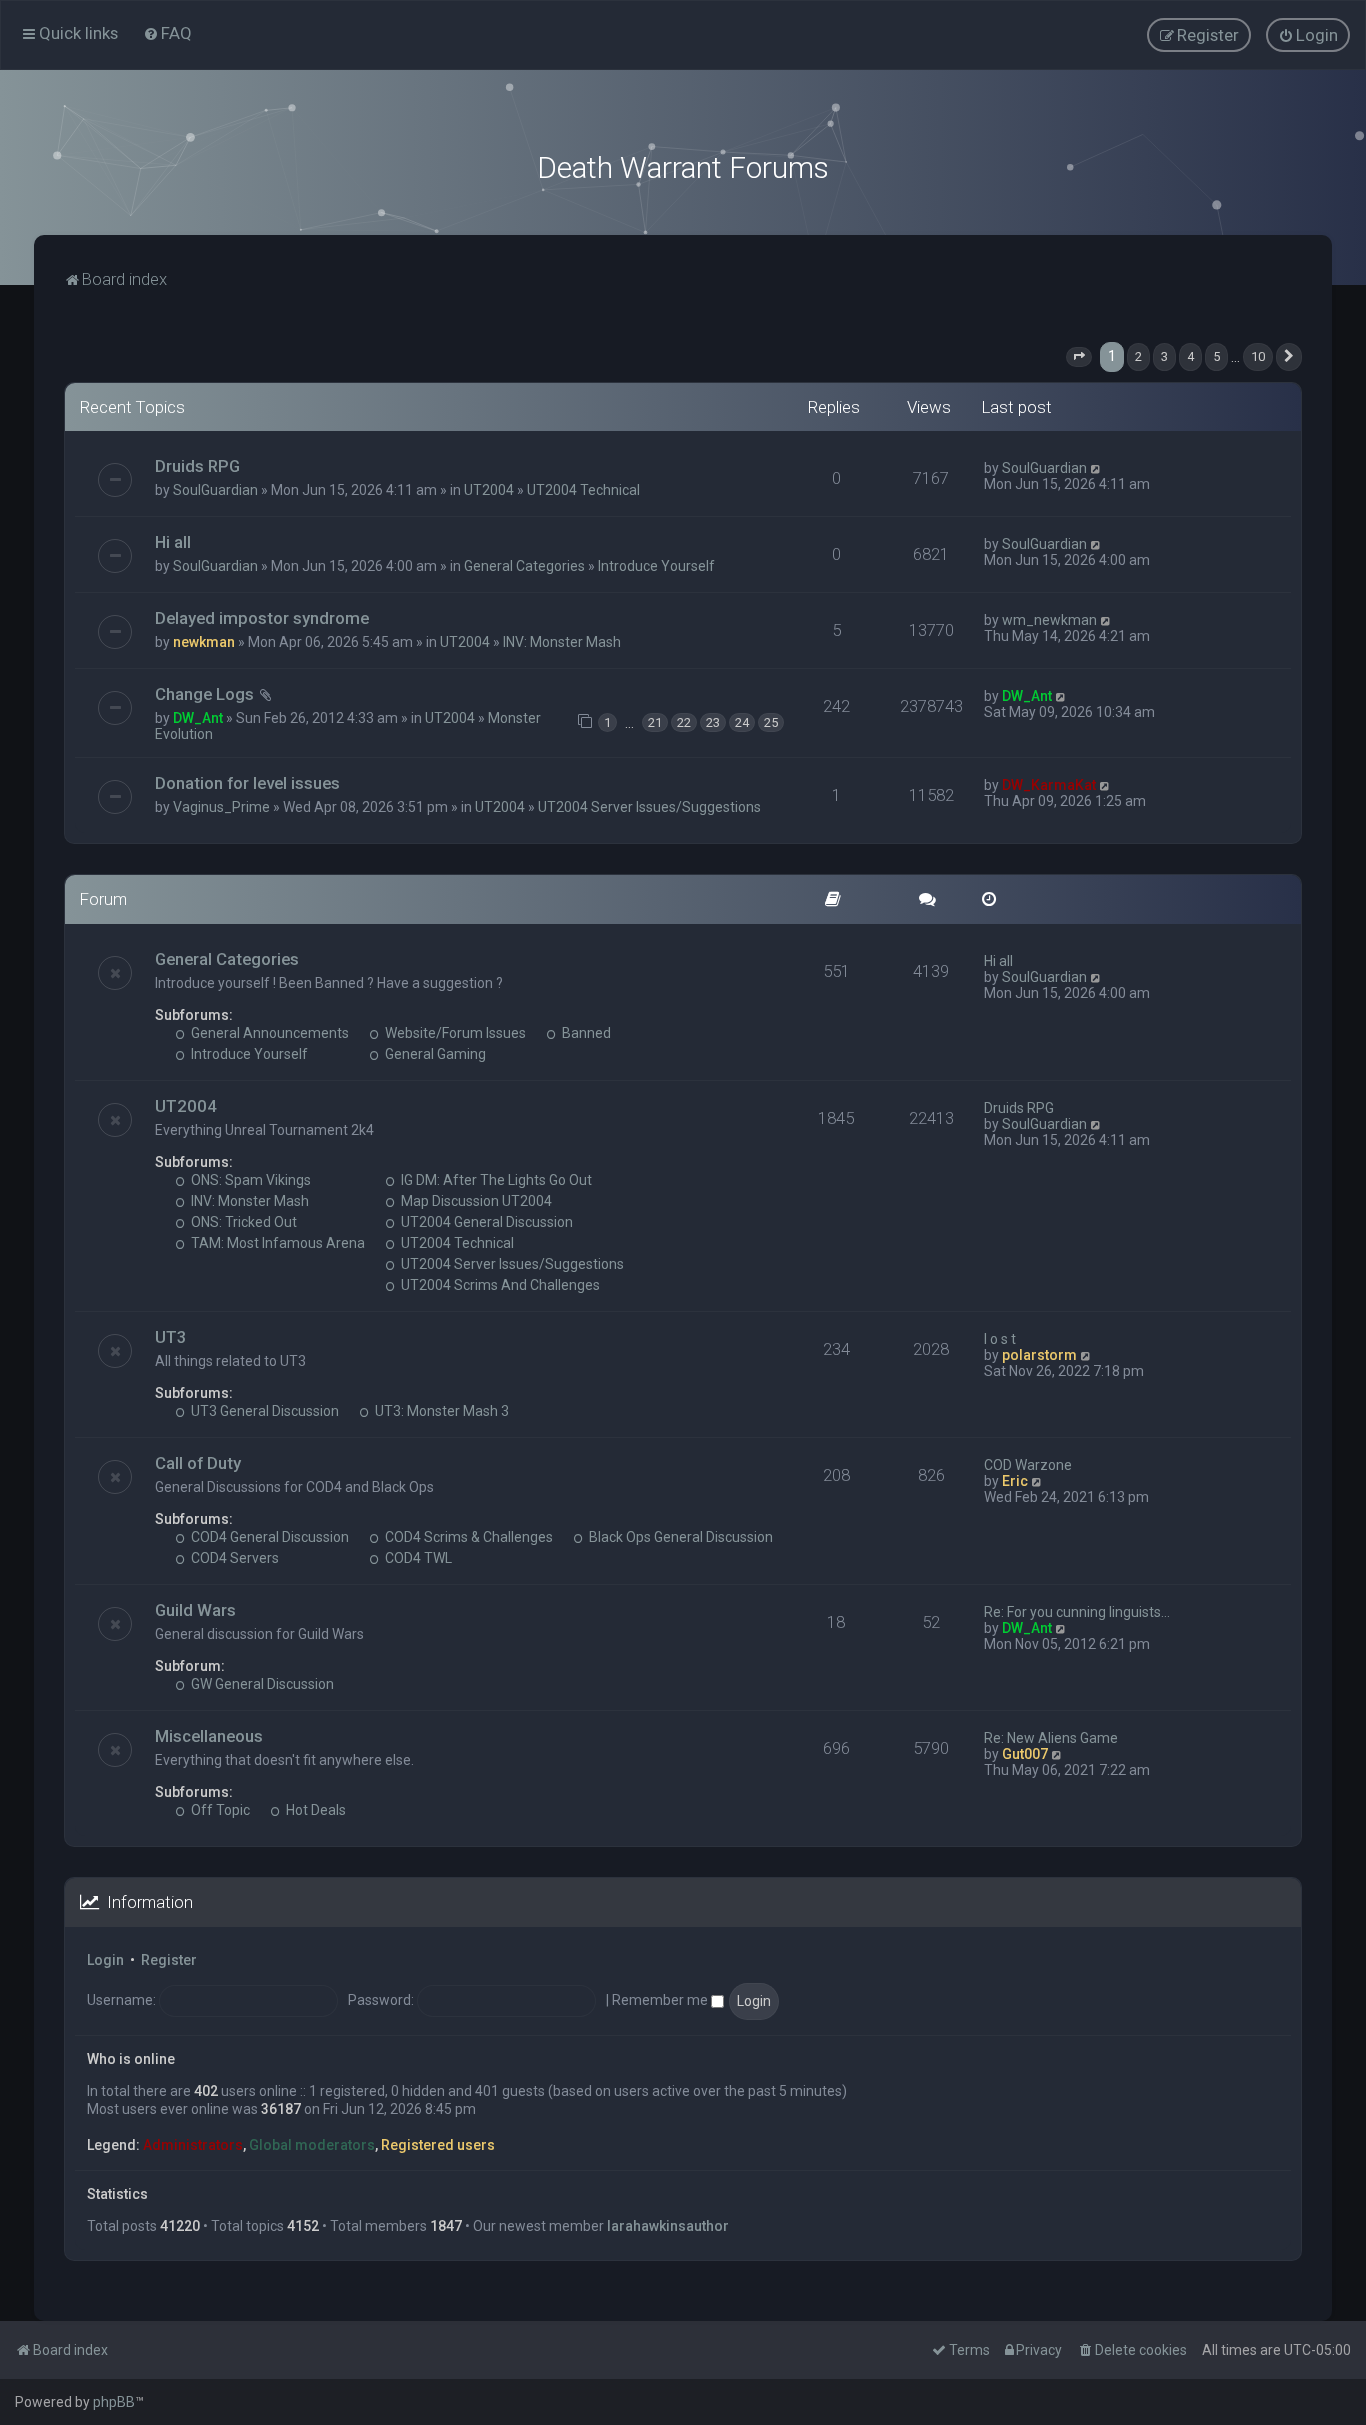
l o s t (1000, 1339)
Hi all (173, 542)
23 (713, 722)
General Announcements (268, 1033)
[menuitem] (167, 33)
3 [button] (1164, 356)
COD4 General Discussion (268, 1537)
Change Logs (204, 694)
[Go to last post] (1096, 468)
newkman (204, 642)
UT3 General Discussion (263, 1411)
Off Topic (219, 1810)
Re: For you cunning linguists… (1077, 1612)
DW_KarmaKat (1049, 785)
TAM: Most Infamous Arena (276, 1243)
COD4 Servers (233, 1558)
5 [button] (1216, 356)
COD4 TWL (417, 1558)
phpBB (114, 2402)
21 (655, 722)
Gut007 (1025, 1754)
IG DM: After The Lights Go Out (495, 1180)
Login (105, 1960)
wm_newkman (1049, 620)
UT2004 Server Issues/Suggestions (649, 807)
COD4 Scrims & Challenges (467, 1537)
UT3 (171, 1337)
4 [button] (1190, 356)
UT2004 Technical (583, 490)
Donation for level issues (247, 783)
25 (771, 722)
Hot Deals (314, 1810)
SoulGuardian (215, 490)
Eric (1015, 1481)
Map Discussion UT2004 (475, 1201)
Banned (585, 1033)
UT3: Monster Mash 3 (440, 1411)
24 (742, 722)
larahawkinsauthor (668, 2226)
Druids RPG (197, 466)
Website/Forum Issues (454, 1033)
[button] (1079, 357)
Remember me (661, 2000)
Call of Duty (198, 1463)
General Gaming (434, 1054)
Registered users (438, 2145)
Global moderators (312, 2145)
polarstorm (1039, 1355)
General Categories (524, 566)
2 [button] (1138, 356)
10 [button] (1258, 356)
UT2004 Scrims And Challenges (499, 1285)
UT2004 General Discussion (485, 1222)
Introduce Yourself (656, 566)
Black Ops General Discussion (679, 1537)
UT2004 (489, 490)
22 (684, 722)
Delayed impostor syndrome (262, 618)
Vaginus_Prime (221, 807)
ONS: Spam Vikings (249, 1180)
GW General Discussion (261, 1684)
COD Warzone (1028, 1465)
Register (169, 1960)
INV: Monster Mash (562, 642)
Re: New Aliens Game (1051, 1738)
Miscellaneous (209, 1736)
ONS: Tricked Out (242, 1222)
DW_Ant (198, 718)
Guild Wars (195, 1610)
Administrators (193, 2145)
